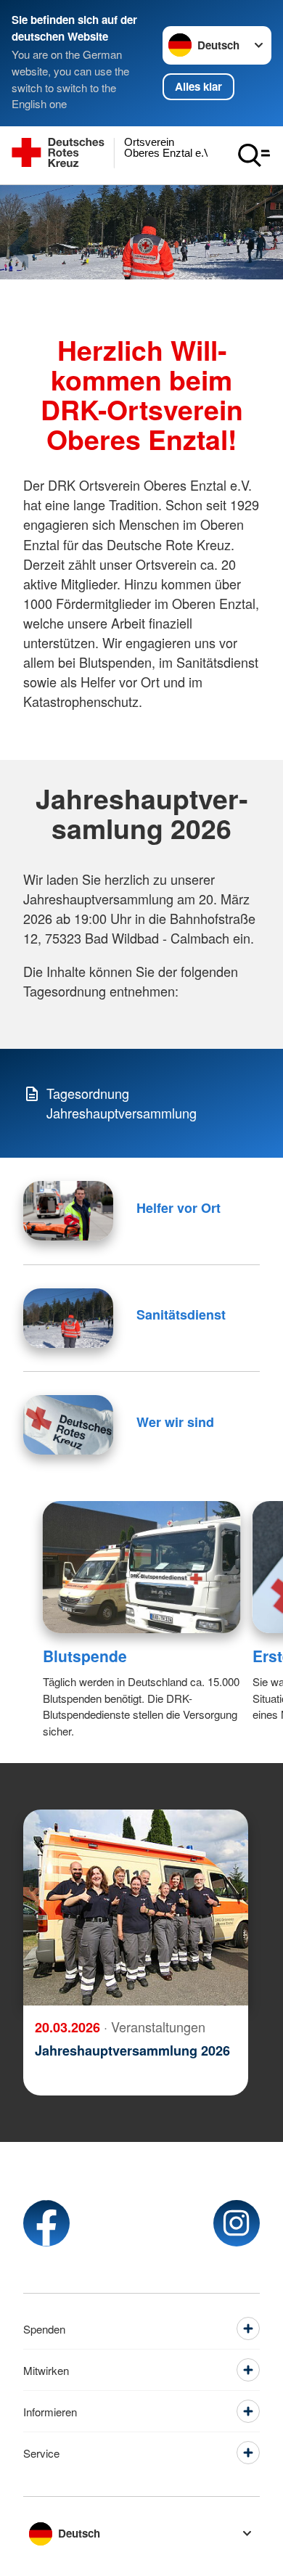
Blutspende (85, 1656)
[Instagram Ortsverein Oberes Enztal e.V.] (237, 2223)
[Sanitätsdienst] (68, 1318)
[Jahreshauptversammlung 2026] (136, 1908)
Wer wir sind (175, 1422)
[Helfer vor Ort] (68, 1211)
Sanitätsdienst (181, 1314)
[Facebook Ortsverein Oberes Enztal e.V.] (46, 2223)
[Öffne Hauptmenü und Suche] (254, 155)
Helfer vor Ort (179, 1208)
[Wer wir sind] (68, 1425)
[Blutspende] (142, 1567)
